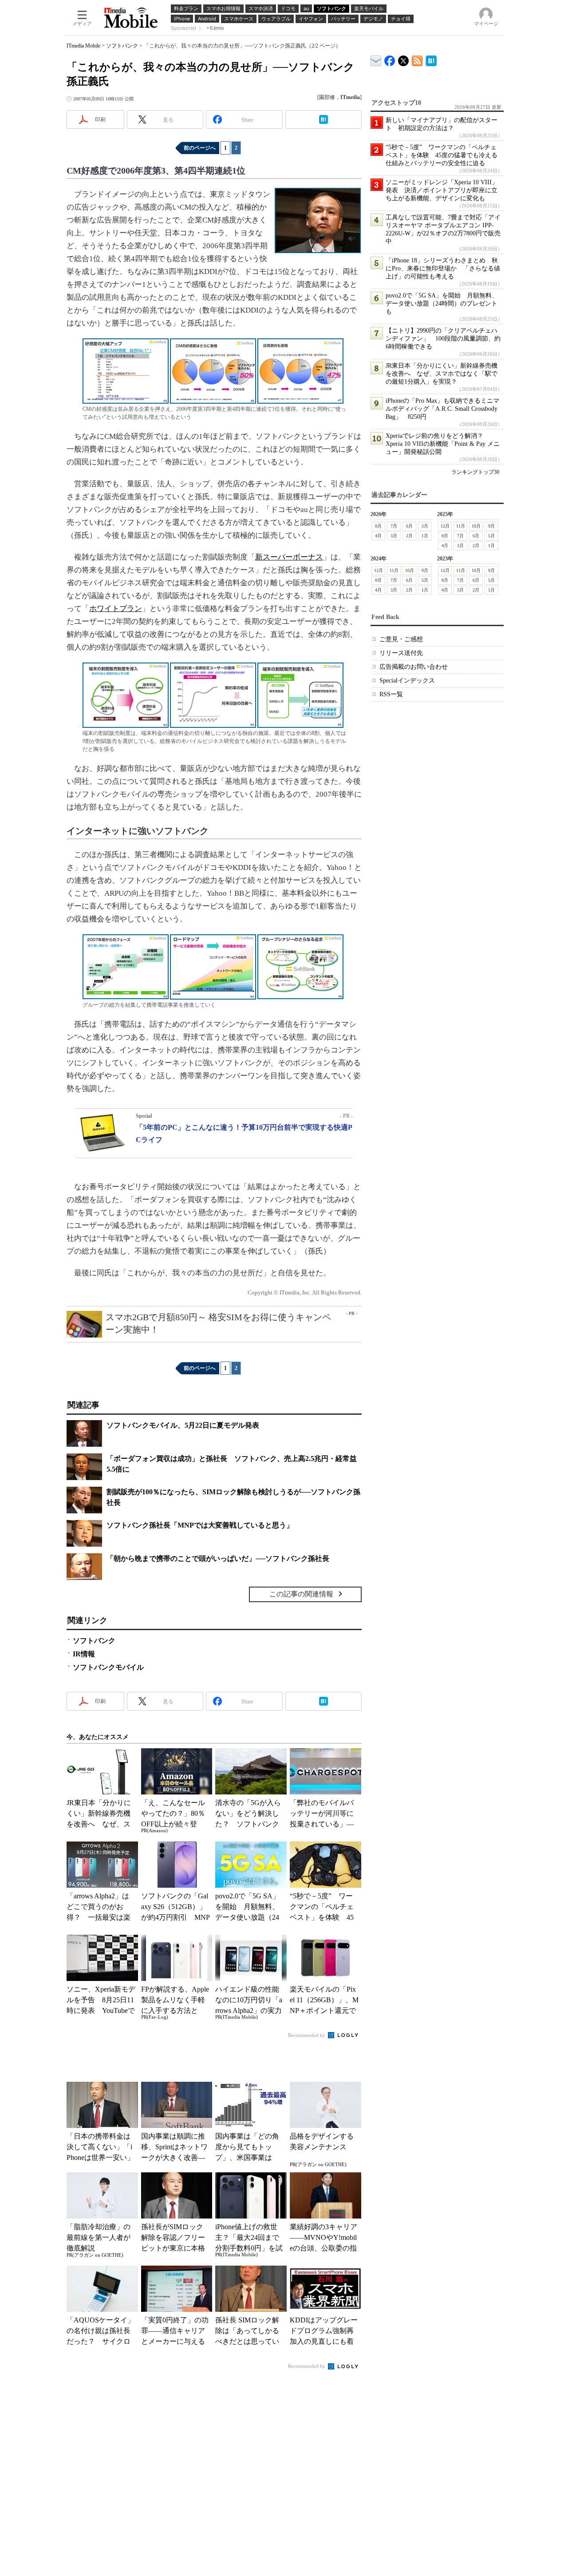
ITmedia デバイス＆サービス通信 (376, 59)
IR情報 (84, 1654)
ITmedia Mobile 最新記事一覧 (417, 59)
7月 (394, 526)
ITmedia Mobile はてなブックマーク (431, 59)
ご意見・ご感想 (401, 639)
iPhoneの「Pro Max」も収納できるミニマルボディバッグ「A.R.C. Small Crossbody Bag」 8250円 (442, 409)
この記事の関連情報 (301, 1594)
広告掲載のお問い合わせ (414, 667)
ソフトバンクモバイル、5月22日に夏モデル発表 (183, 1425)
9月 (491, 526)
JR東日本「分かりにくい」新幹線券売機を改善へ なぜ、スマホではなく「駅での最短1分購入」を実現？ (442, 374)
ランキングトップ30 (475, 472)
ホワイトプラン (116, 609)
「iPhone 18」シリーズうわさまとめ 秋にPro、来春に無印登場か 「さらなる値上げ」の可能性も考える (443, 268)
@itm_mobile (404, 59)
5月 (425, 526)
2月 (409, 536)
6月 (409, 526)
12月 (445, 526)
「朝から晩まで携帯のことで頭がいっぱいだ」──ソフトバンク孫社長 (218, 1558)
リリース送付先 (401, 653)
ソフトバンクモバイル (108, 1667)
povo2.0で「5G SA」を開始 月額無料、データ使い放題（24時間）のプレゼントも (442, 304)
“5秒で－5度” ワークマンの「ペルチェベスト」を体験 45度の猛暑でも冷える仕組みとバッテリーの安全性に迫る (442, 155)
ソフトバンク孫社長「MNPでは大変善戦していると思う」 (200, 1525)
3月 (394, 536)
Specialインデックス (407, 681)
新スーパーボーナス (289, 557)
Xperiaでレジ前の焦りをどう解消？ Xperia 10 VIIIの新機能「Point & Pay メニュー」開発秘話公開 (443, 444)
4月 (378, 536)
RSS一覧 (391, 694)
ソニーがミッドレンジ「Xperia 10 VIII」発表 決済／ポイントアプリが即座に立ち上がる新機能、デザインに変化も (442, 190)
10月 (476, 526)
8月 (378, 526)
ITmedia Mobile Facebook (390, 59)
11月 (461, 526)
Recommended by (307, 2035)
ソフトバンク (122, 46)
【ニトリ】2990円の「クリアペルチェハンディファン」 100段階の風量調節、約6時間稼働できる (443, 339)
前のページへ (200, 148)
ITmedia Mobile (83, 46)
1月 (425, 536)
